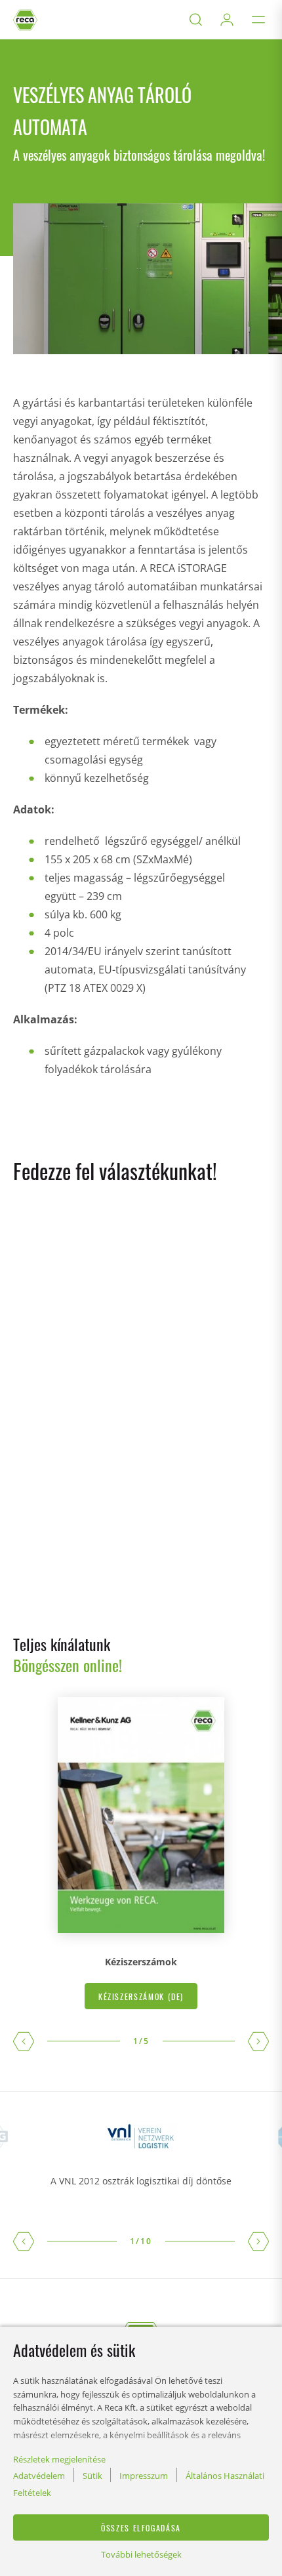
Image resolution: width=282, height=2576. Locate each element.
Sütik (92, 2476)
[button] (24, 2041)
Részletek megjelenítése (59, 2459)
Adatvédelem (39, 2476)
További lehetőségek (141, 2554)
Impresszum (144, 2476)
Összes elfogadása (141, 2528)
